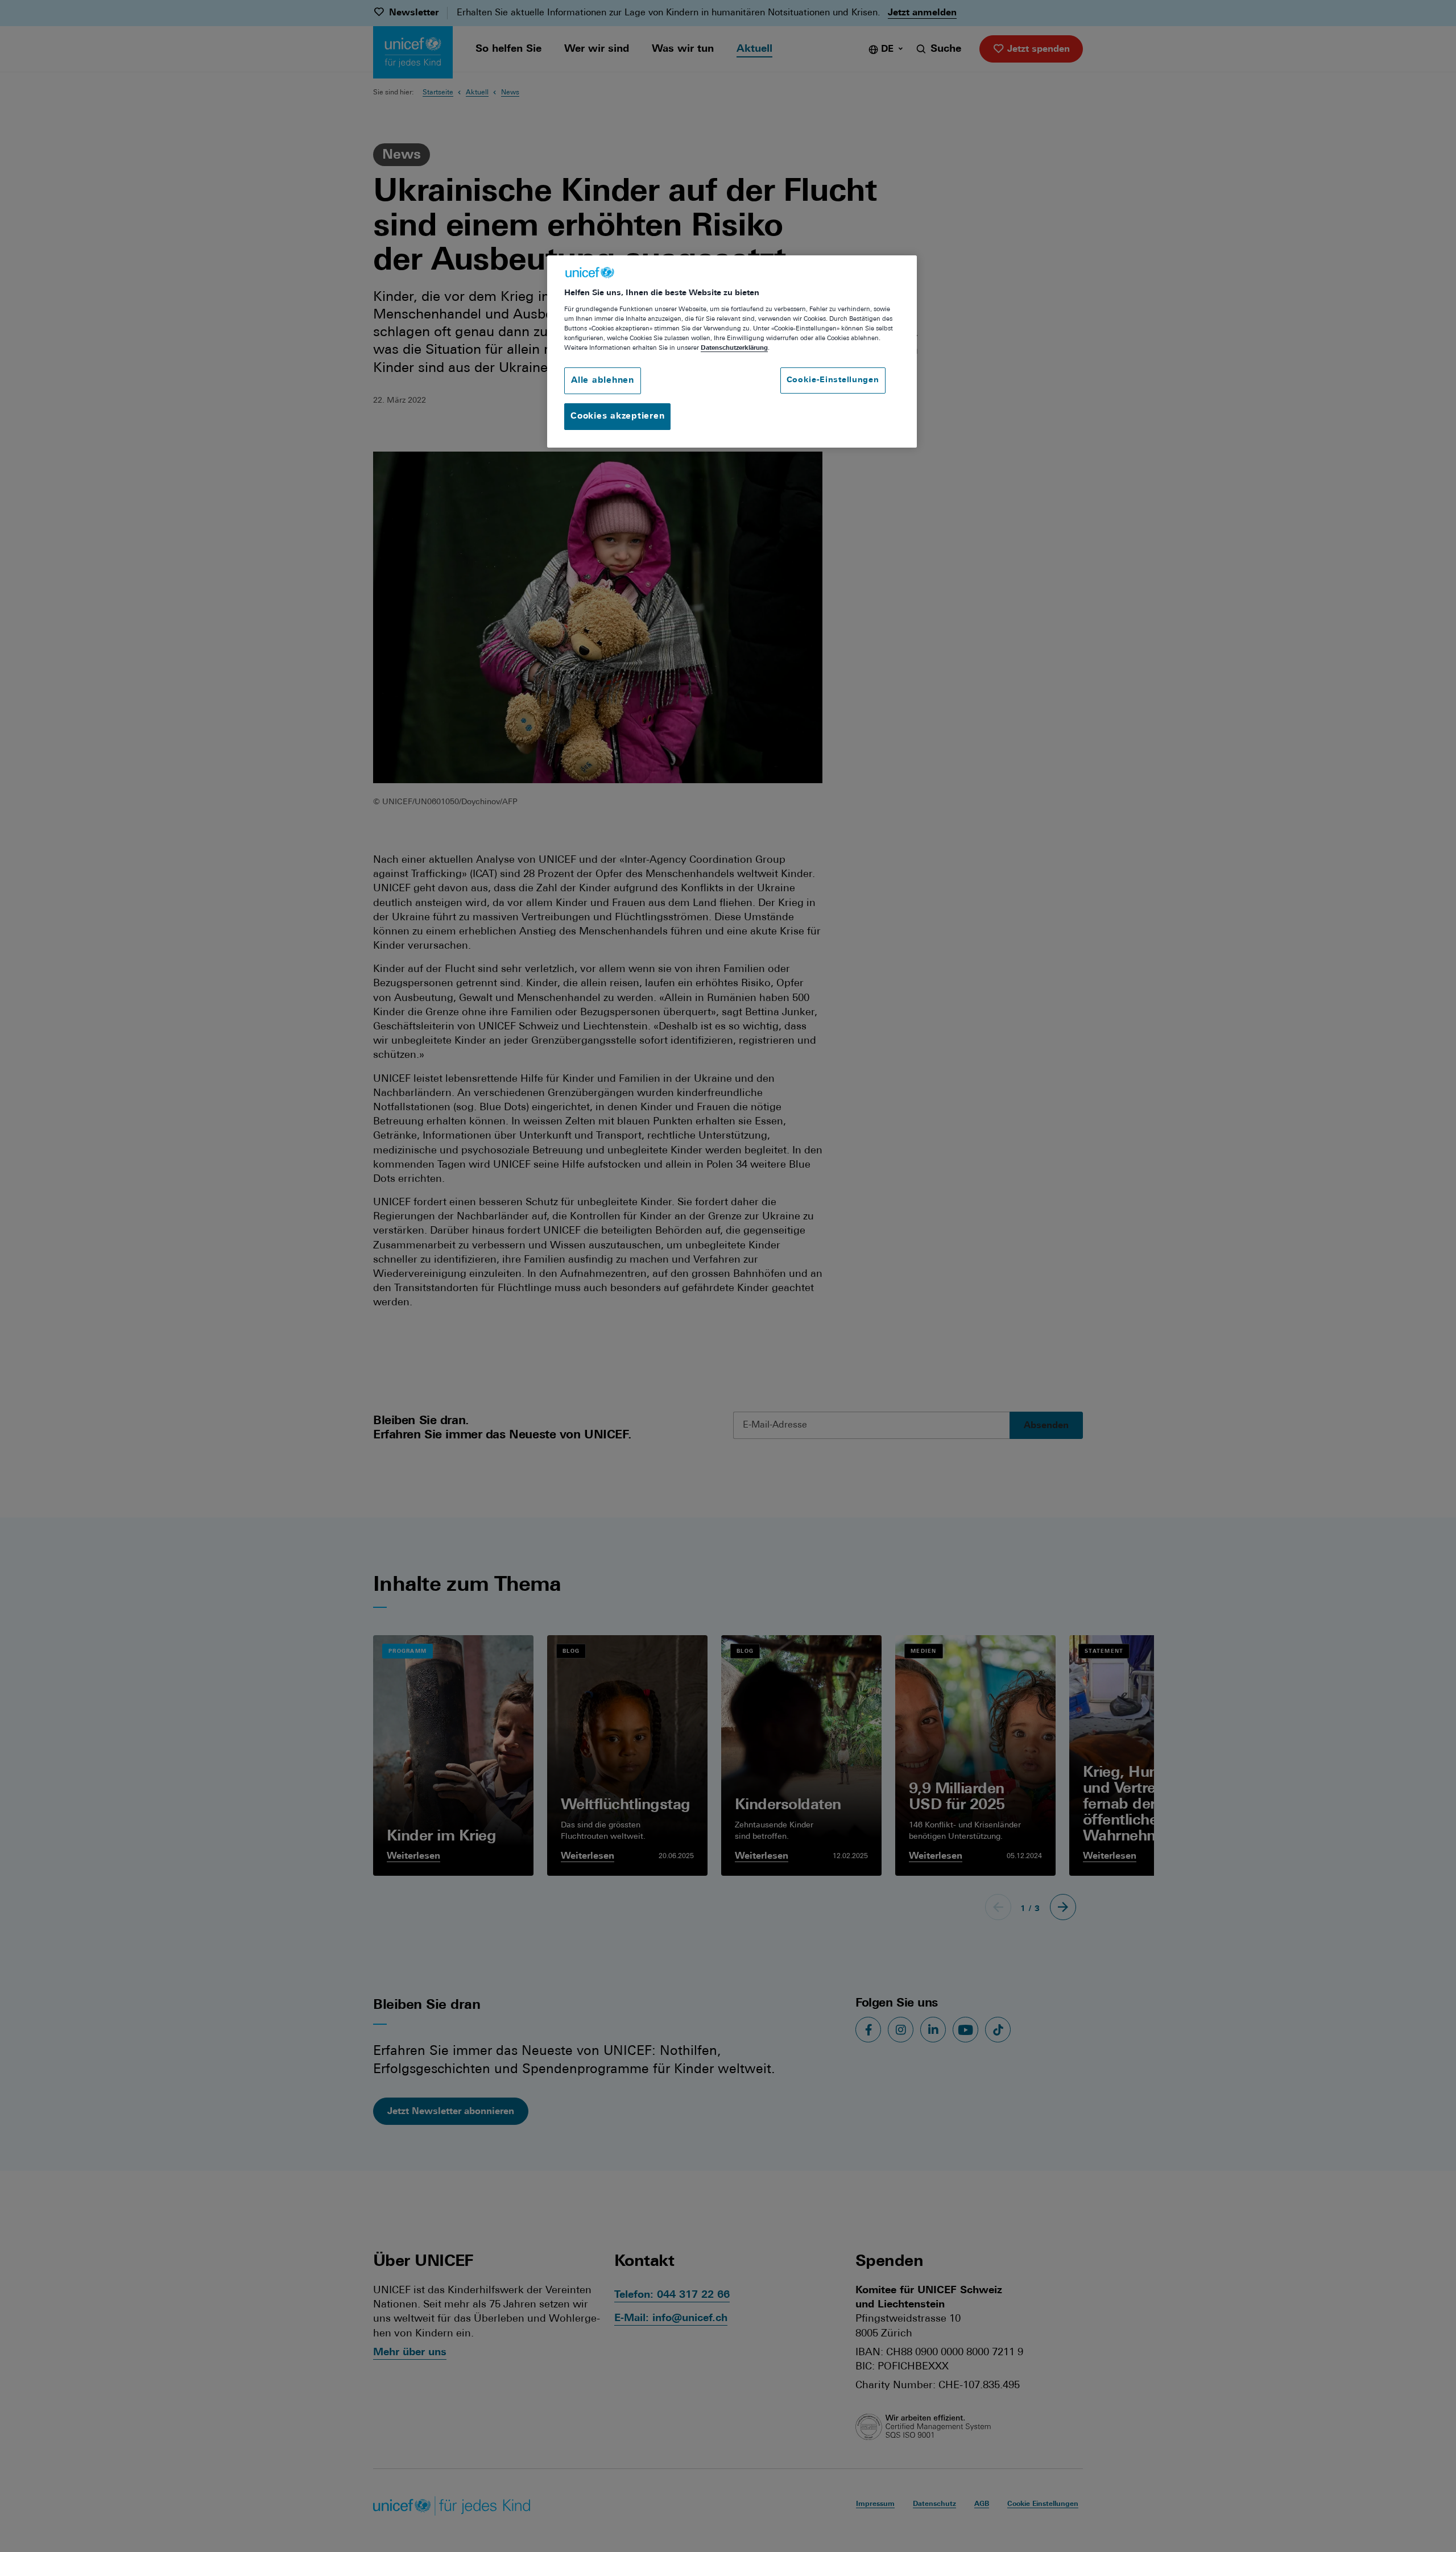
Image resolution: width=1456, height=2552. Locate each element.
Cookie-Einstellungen (833, 380)
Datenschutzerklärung (734, 348)
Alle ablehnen (603, 381)
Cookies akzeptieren (617, 417)
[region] (732, 352)
